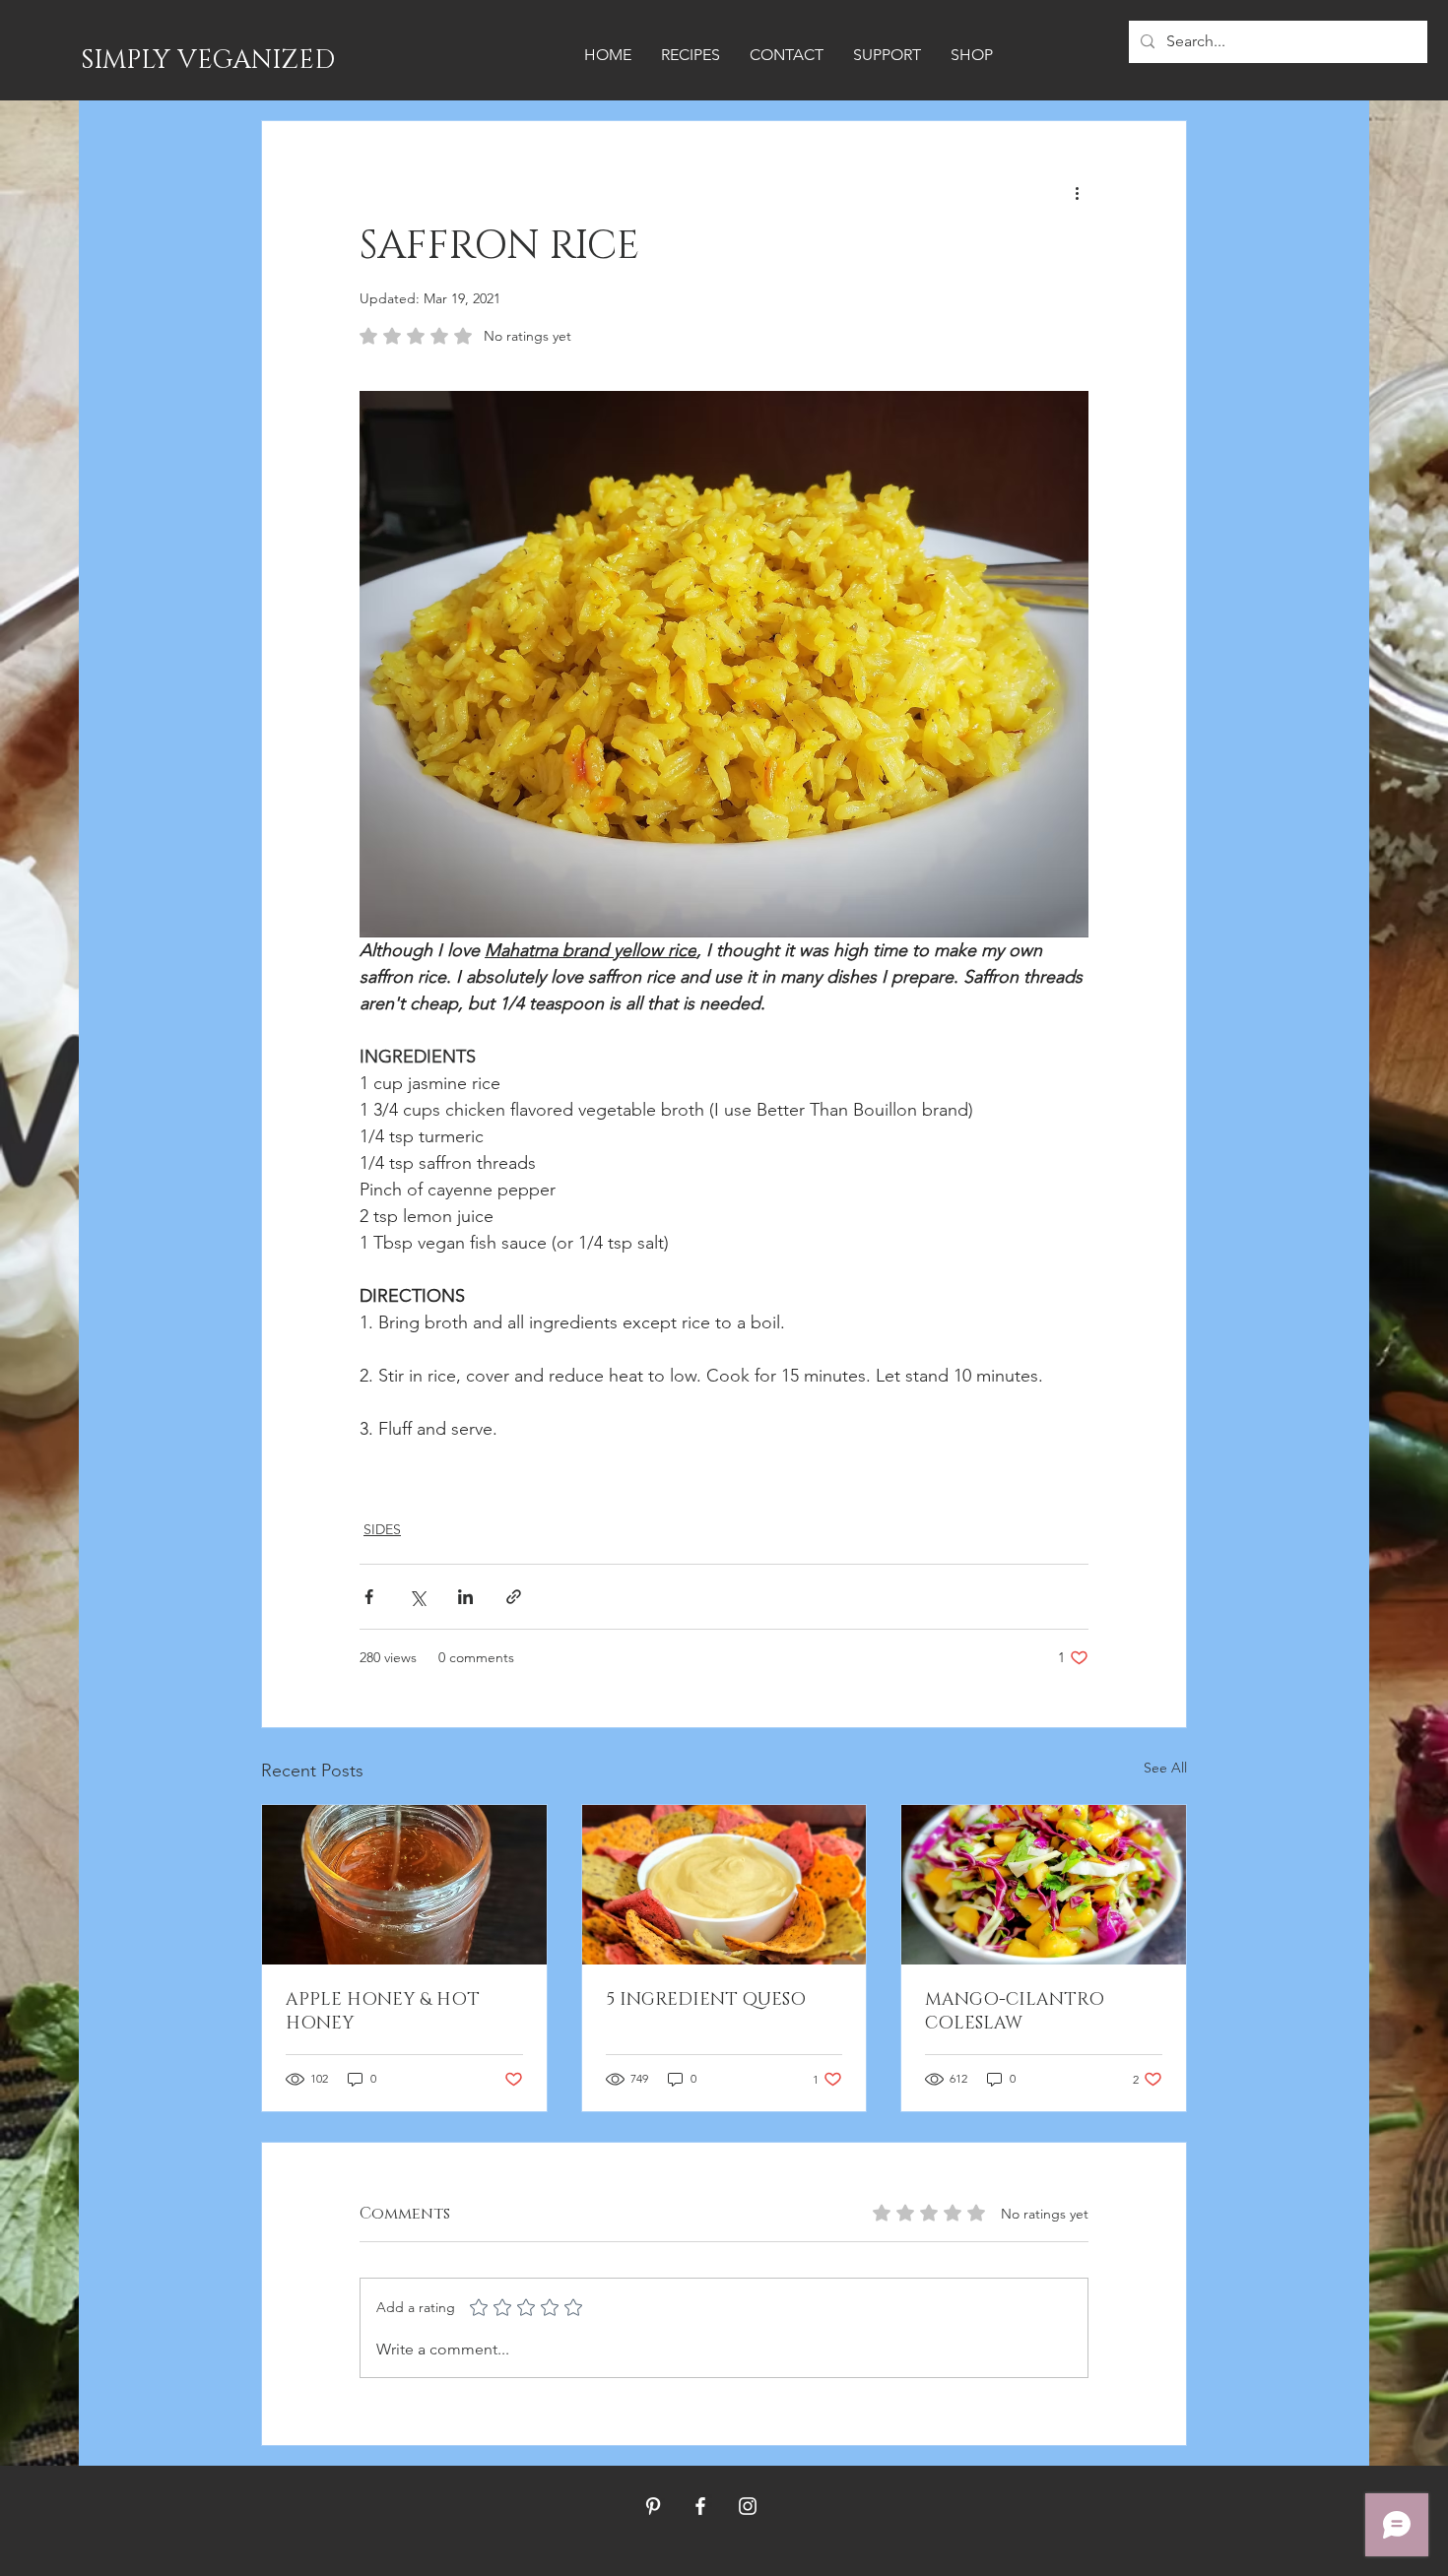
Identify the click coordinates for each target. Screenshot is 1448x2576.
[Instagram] (748, 2506)
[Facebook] (700, 2506)
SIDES (382, 1529)
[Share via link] (514, 1597)
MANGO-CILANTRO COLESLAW (1015, 2012)
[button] (691, 55)
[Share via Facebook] (369, 1597)
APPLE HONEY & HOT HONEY (383, 2012)
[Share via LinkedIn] (465, 1597)
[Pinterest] (653, 2506)
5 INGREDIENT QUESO (706, 2000)
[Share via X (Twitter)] (417, 1597)
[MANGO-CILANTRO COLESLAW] (1044, 1885)
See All (1165, 1768)
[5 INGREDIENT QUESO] (724, 1885)
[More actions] (1077, 192)
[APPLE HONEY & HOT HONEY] (404, 1885)
